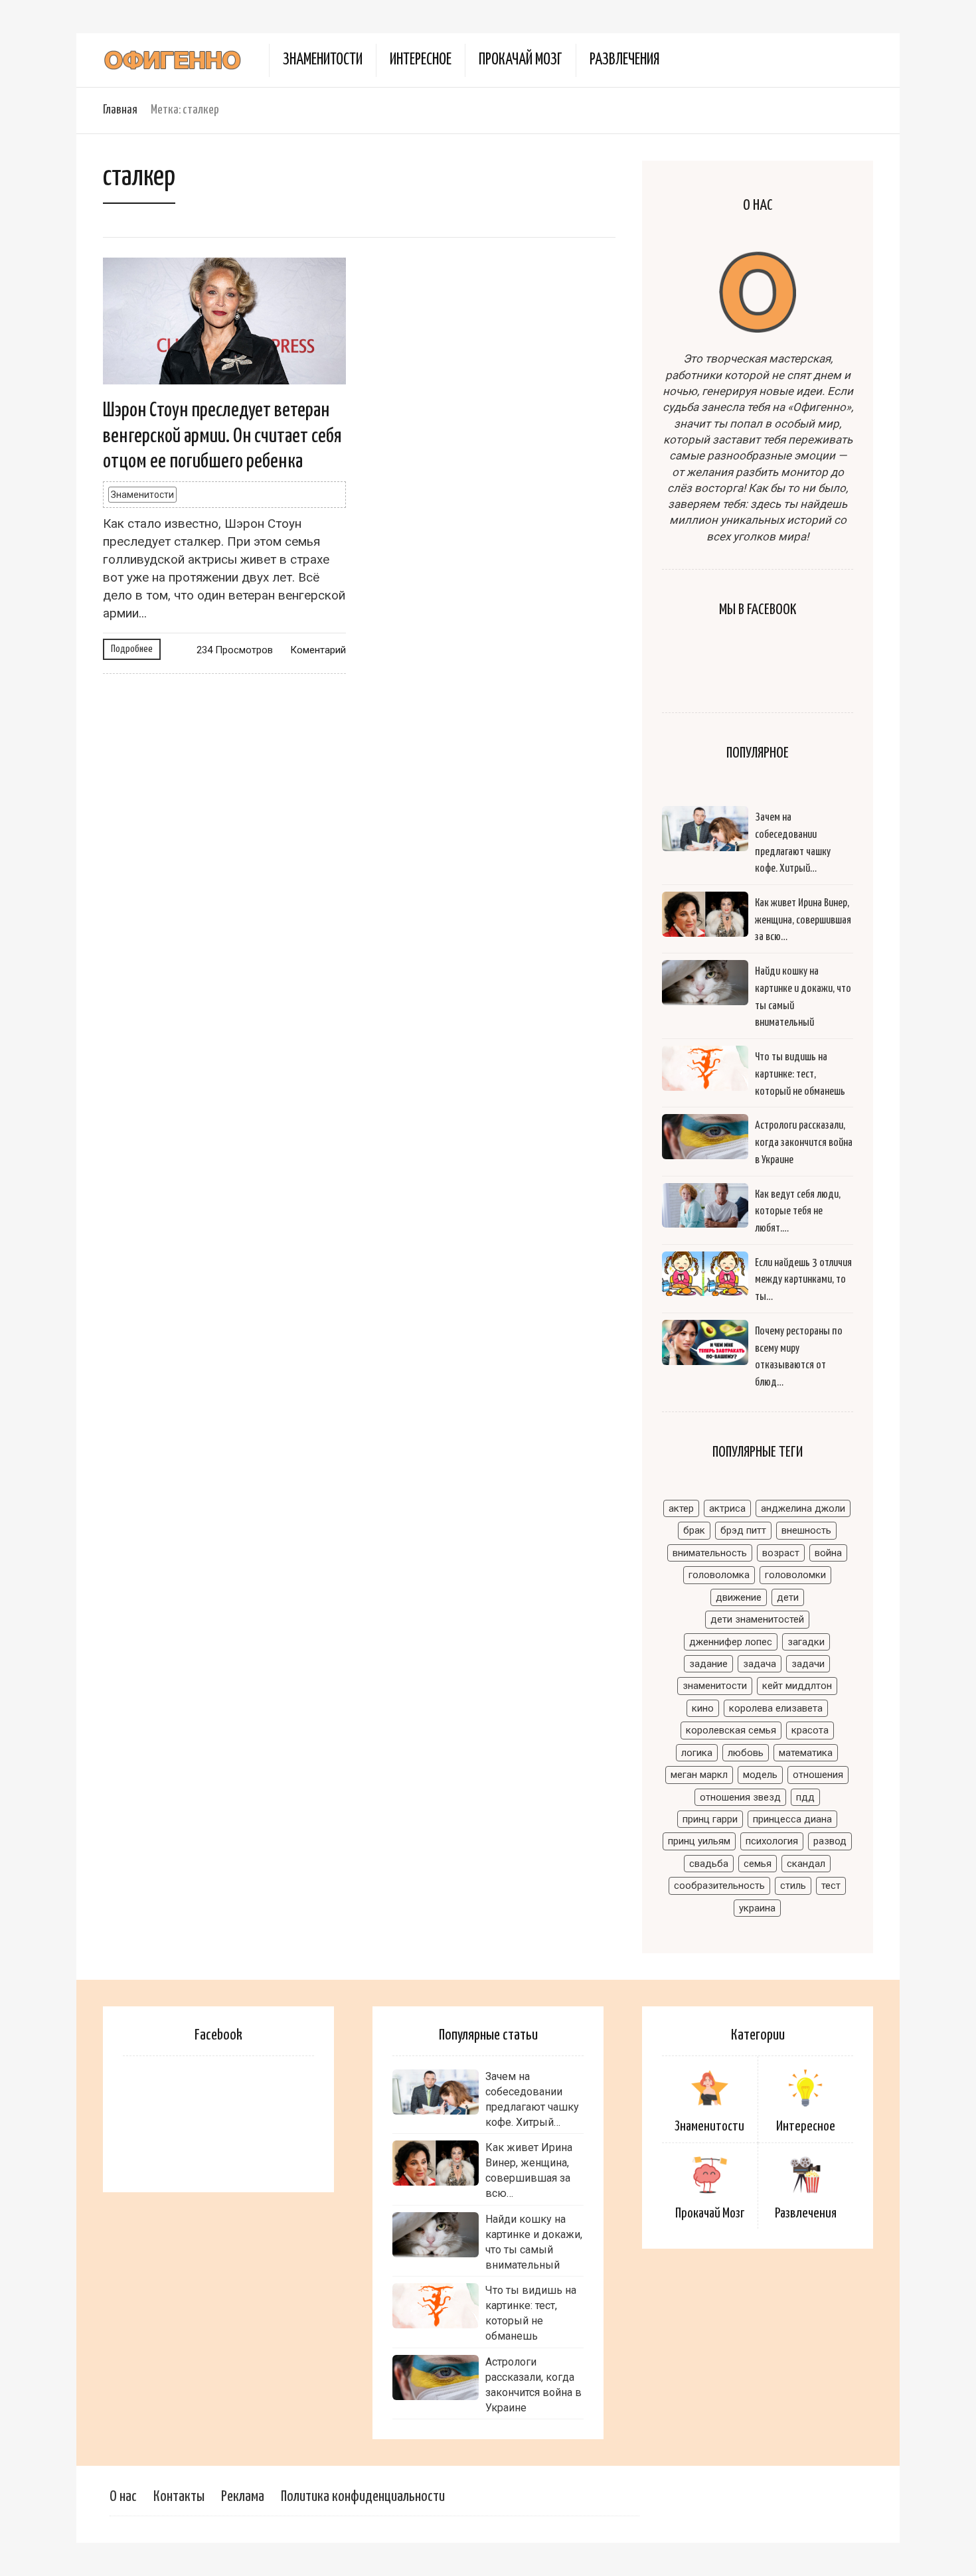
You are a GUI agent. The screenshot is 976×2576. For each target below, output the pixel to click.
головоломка (719, 1575)
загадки (806, 1642)
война (828, 1553)
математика (806, 1753)
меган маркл (699, 1775)
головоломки (795, 1575)
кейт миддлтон (797, 1686)
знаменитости (715, 1686)
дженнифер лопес (731, 1642)
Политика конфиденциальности (363, 2497)
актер (681, 1508)
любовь (746, 1753)
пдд (805, 1797)
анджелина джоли (803, 1508)
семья (758, 1864)
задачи (808, 1664)
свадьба (709, 1864)
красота (810, 1730)
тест (831, 1886)
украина (757, 1908)
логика (697, 1753)
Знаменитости (323, 60)
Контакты (179, 2497)
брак (694, 1530)
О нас (123, 2497)
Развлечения (624, 60)
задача (760, 1664)
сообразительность (719, 1886)
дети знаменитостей (757, 1619)
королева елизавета (776, 1708)
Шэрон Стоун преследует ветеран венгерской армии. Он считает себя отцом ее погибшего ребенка (222, 436)
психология (772, 1841)
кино (703, 1708)
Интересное (421, 60)
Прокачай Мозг (521, 60)
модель (760, 1775)
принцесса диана (792, 1819)
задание (708, 1664)
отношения (818, 1775)
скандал (806, 1864)
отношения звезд (740, 1797)
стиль (793, 1886)
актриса (727, 1508)
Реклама (243, 2497)
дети (788, 1597)
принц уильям (699, 1841)
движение (739, 1597)
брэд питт (743, 1530)
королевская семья (731, 1730)
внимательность (710, 1553)
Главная (120, 110)
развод (830, 1841)
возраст (781, 1553)
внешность (806, 1530)
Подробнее (132, 649)
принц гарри (710, 1819)
